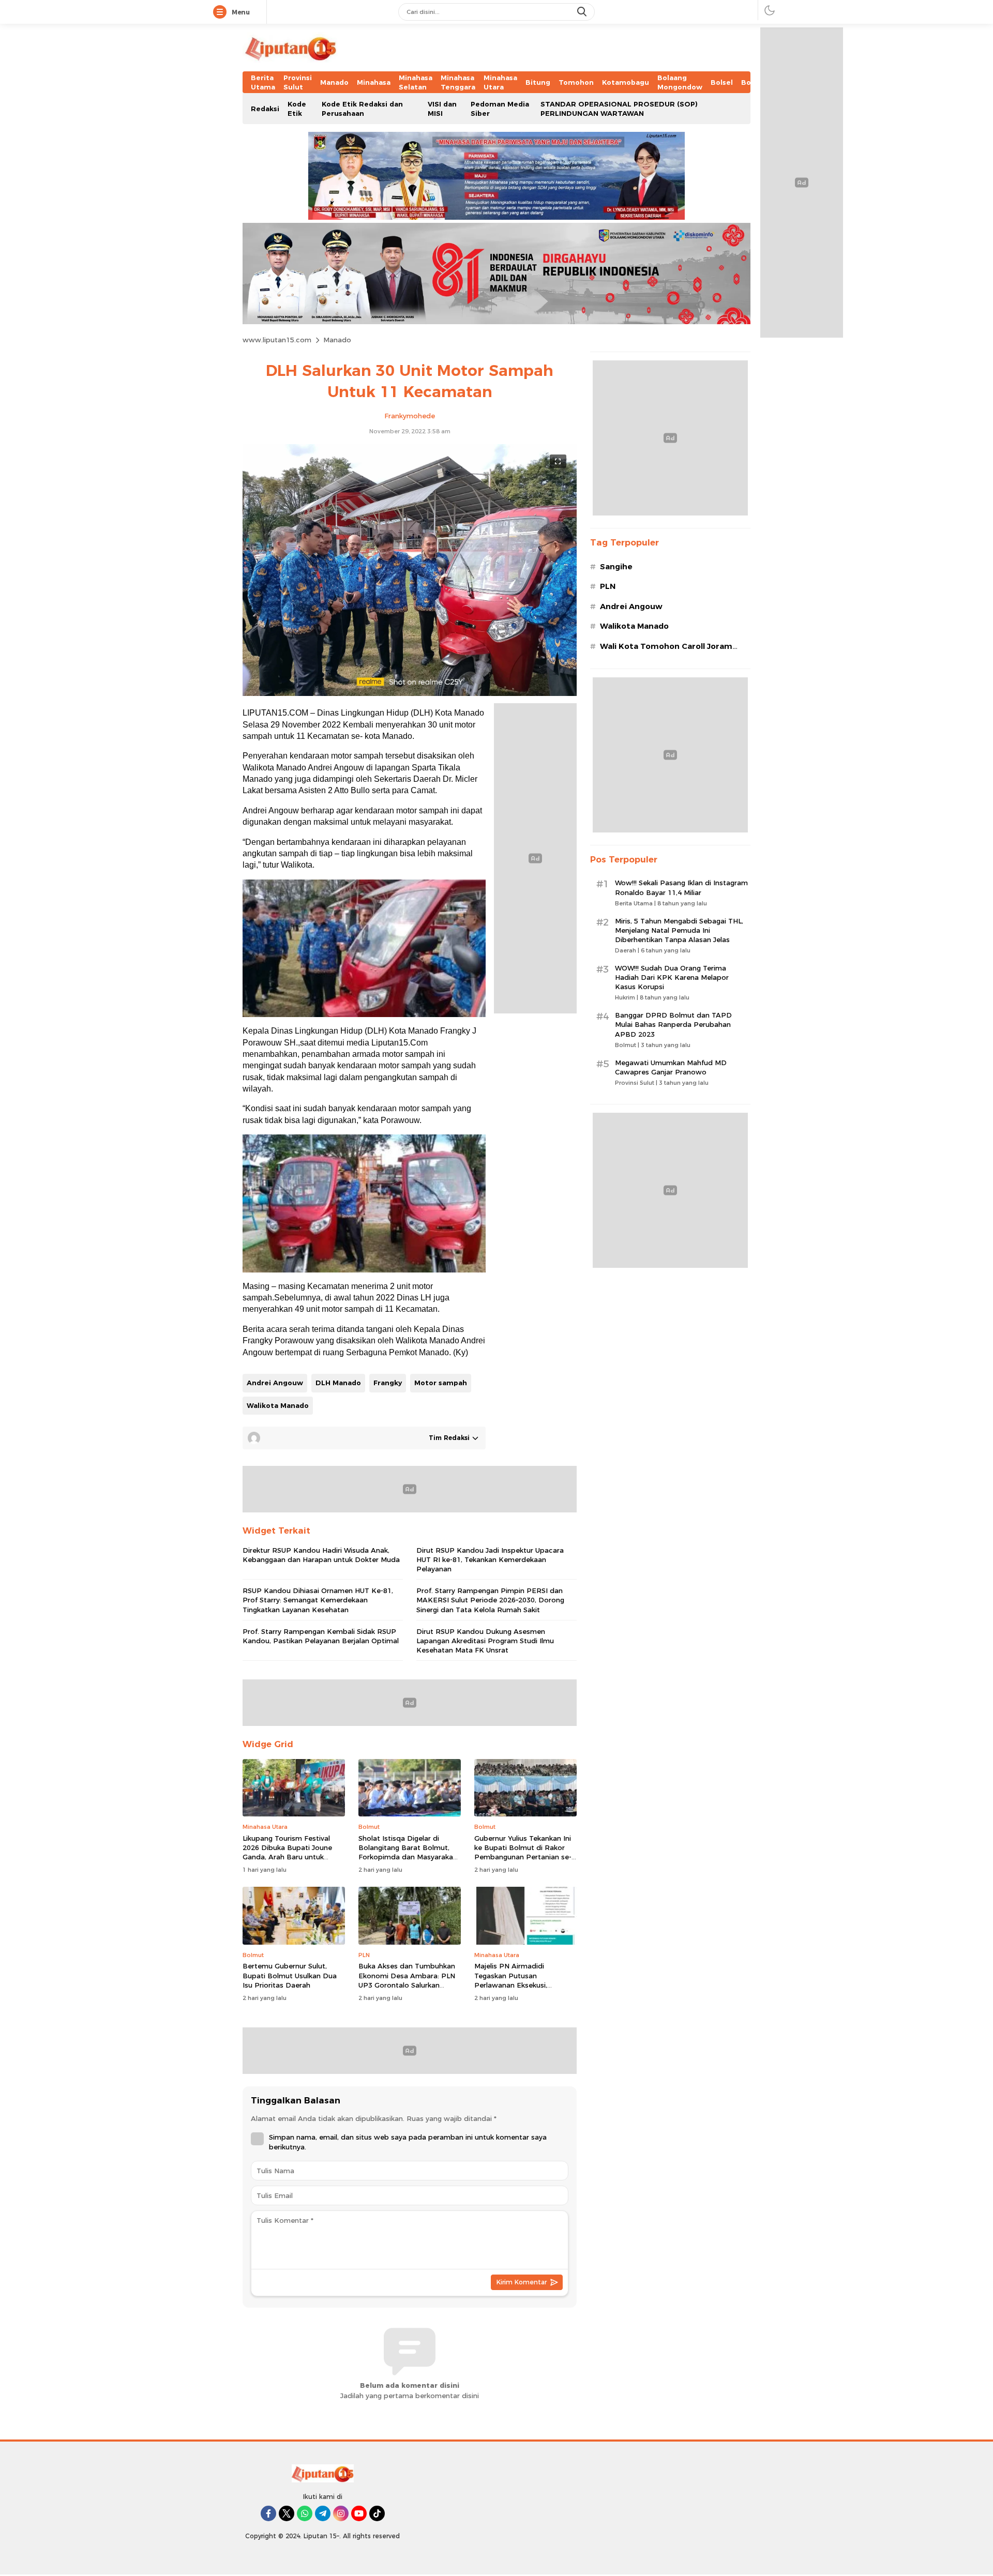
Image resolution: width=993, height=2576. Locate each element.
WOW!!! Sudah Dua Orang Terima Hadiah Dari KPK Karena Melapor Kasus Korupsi (672, 977)
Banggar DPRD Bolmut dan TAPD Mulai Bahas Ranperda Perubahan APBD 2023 (673, 1024)
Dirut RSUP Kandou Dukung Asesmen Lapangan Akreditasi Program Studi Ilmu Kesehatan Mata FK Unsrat (485, 1641)
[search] (583, 12)
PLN (608, 586)
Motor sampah (441, 1383)
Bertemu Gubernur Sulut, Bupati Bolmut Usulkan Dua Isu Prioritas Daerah (290, 1975)
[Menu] (222, 12)
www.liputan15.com (277, 340)
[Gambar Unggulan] (410, 693)
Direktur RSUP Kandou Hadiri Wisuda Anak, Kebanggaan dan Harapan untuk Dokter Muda (321, 1555)
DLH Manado (338, 1383)
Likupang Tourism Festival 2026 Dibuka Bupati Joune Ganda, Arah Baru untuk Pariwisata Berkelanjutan (287, 1852)
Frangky (388, 1383)
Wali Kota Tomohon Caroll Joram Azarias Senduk (666, 652)
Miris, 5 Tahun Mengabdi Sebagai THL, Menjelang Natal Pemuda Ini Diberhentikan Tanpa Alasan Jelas (679, 930)
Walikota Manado (278, 1405)
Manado (337, 340)
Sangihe (616, 567)
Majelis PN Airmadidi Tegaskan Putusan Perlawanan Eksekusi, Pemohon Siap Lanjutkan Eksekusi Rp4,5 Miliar (517, 1985)
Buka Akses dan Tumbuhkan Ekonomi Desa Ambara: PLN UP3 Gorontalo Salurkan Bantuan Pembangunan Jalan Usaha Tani (408, 1985)
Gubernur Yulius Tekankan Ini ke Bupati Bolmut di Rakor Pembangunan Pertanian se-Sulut (523, 1852)
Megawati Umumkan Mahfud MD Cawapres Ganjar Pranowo (671, 1067)
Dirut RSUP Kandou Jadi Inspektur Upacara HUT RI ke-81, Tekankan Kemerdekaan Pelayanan (490, 1559)
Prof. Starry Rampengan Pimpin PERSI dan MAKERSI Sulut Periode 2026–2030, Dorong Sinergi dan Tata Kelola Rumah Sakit (490, 1600)
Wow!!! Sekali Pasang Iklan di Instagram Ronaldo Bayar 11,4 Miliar (681, 887)
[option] (364, 948)
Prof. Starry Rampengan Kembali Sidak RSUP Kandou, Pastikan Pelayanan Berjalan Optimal (321, 1636)
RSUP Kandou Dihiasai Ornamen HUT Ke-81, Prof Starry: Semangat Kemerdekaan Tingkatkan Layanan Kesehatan (318, 1600)
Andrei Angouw (275, 1383)
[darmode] (770, 10)
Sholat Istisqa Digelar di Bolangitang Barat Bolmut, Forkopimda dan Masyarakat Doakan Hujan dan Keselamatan (407, 1857)
